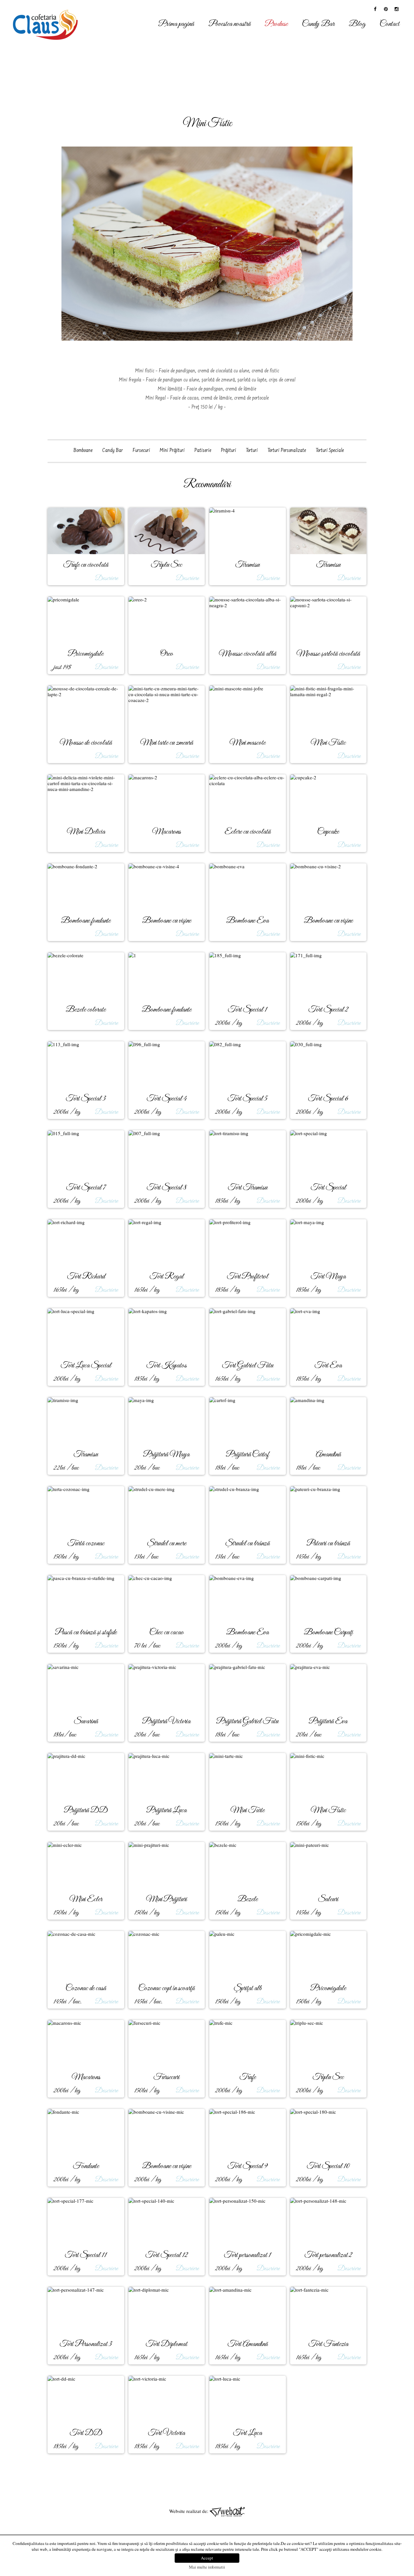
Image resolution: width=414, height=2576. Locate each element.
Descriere (106, 578)
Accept (207, 2558)
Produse (276, 24)
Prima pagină (176, 24)
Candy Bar (318, 24)
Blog (357, 24)
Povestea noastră (229, 24)
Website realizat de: (189, 2511)
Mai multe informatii (207, 2567)
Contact (390, 24)
